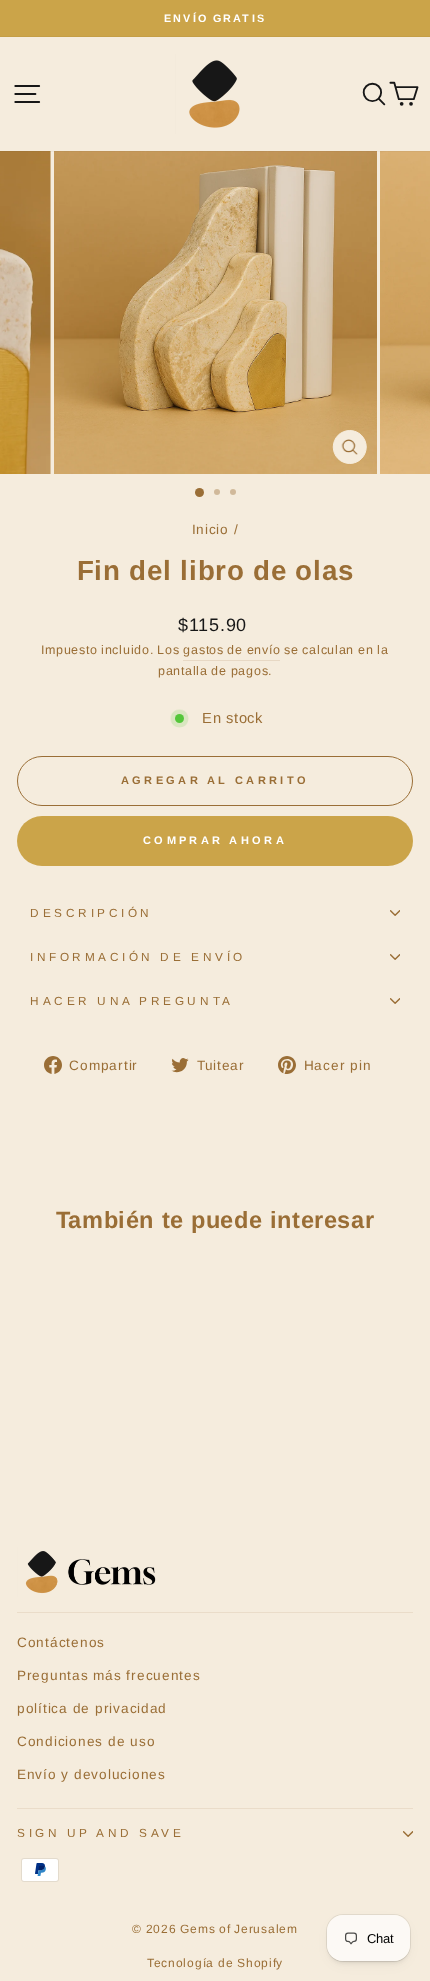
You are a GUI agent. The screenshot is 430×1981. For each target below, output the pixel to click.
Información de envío (138, 956)
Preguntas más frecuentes (109, 1675)
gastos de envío (231, 650)
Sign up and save (101, 1832)
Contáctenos (61, 1642)
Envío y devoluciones (91, 1774)
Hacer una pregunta (132, 1000)
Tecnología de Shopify (215, 1963)
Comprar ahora (215, 840)
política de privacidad (92, 1708)
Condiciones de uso (86, 1741)
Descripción (91, 912)
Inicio (210, 529)
